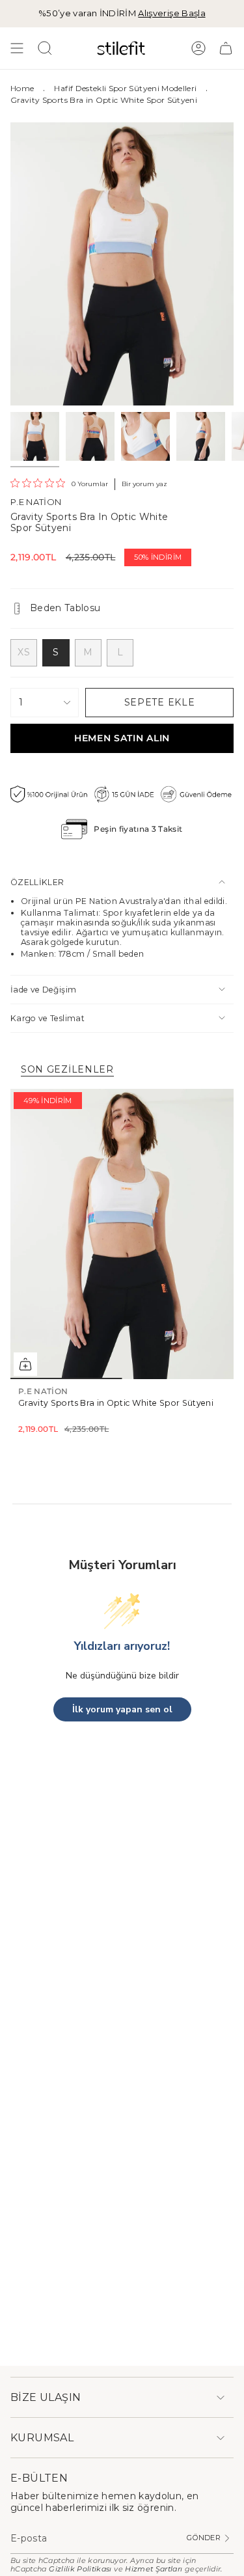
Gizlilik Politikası (80, 2569)
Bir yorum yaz (144, 484)
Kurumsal (42, 2438)
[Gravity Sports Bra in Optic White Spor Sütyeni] (122, 1234)
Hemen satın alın (122, 738)
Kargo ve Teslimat (47, 1018)
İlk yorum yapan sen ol (122, 1709)
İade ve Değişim (43, 990)
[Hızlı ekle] (25, 1364)
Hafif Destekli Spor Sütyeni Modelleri (125, 88)
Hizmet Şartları (154, 2569)
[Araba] (226, 48)
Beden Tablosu (65, 608)
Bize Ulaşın (46, 2397)
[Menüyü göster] (17, 48)
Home (22, 88)
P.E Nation (36, 502)
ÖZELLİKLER (37, 882)
